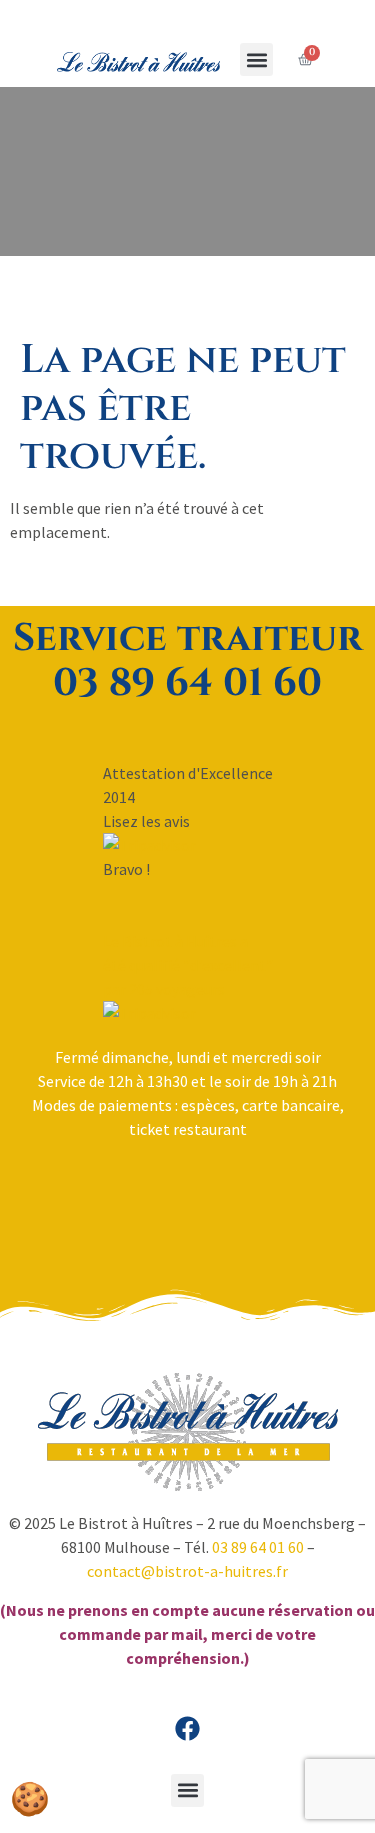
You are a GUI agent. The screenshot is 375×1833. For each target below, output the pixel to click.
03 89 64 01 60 (258, 1547)
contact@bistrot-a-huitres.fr (187, 1571)
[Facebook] (188, 1729)
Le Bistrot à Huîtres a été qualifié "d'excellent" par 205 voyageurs (188, 965)
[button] (256, 59)
